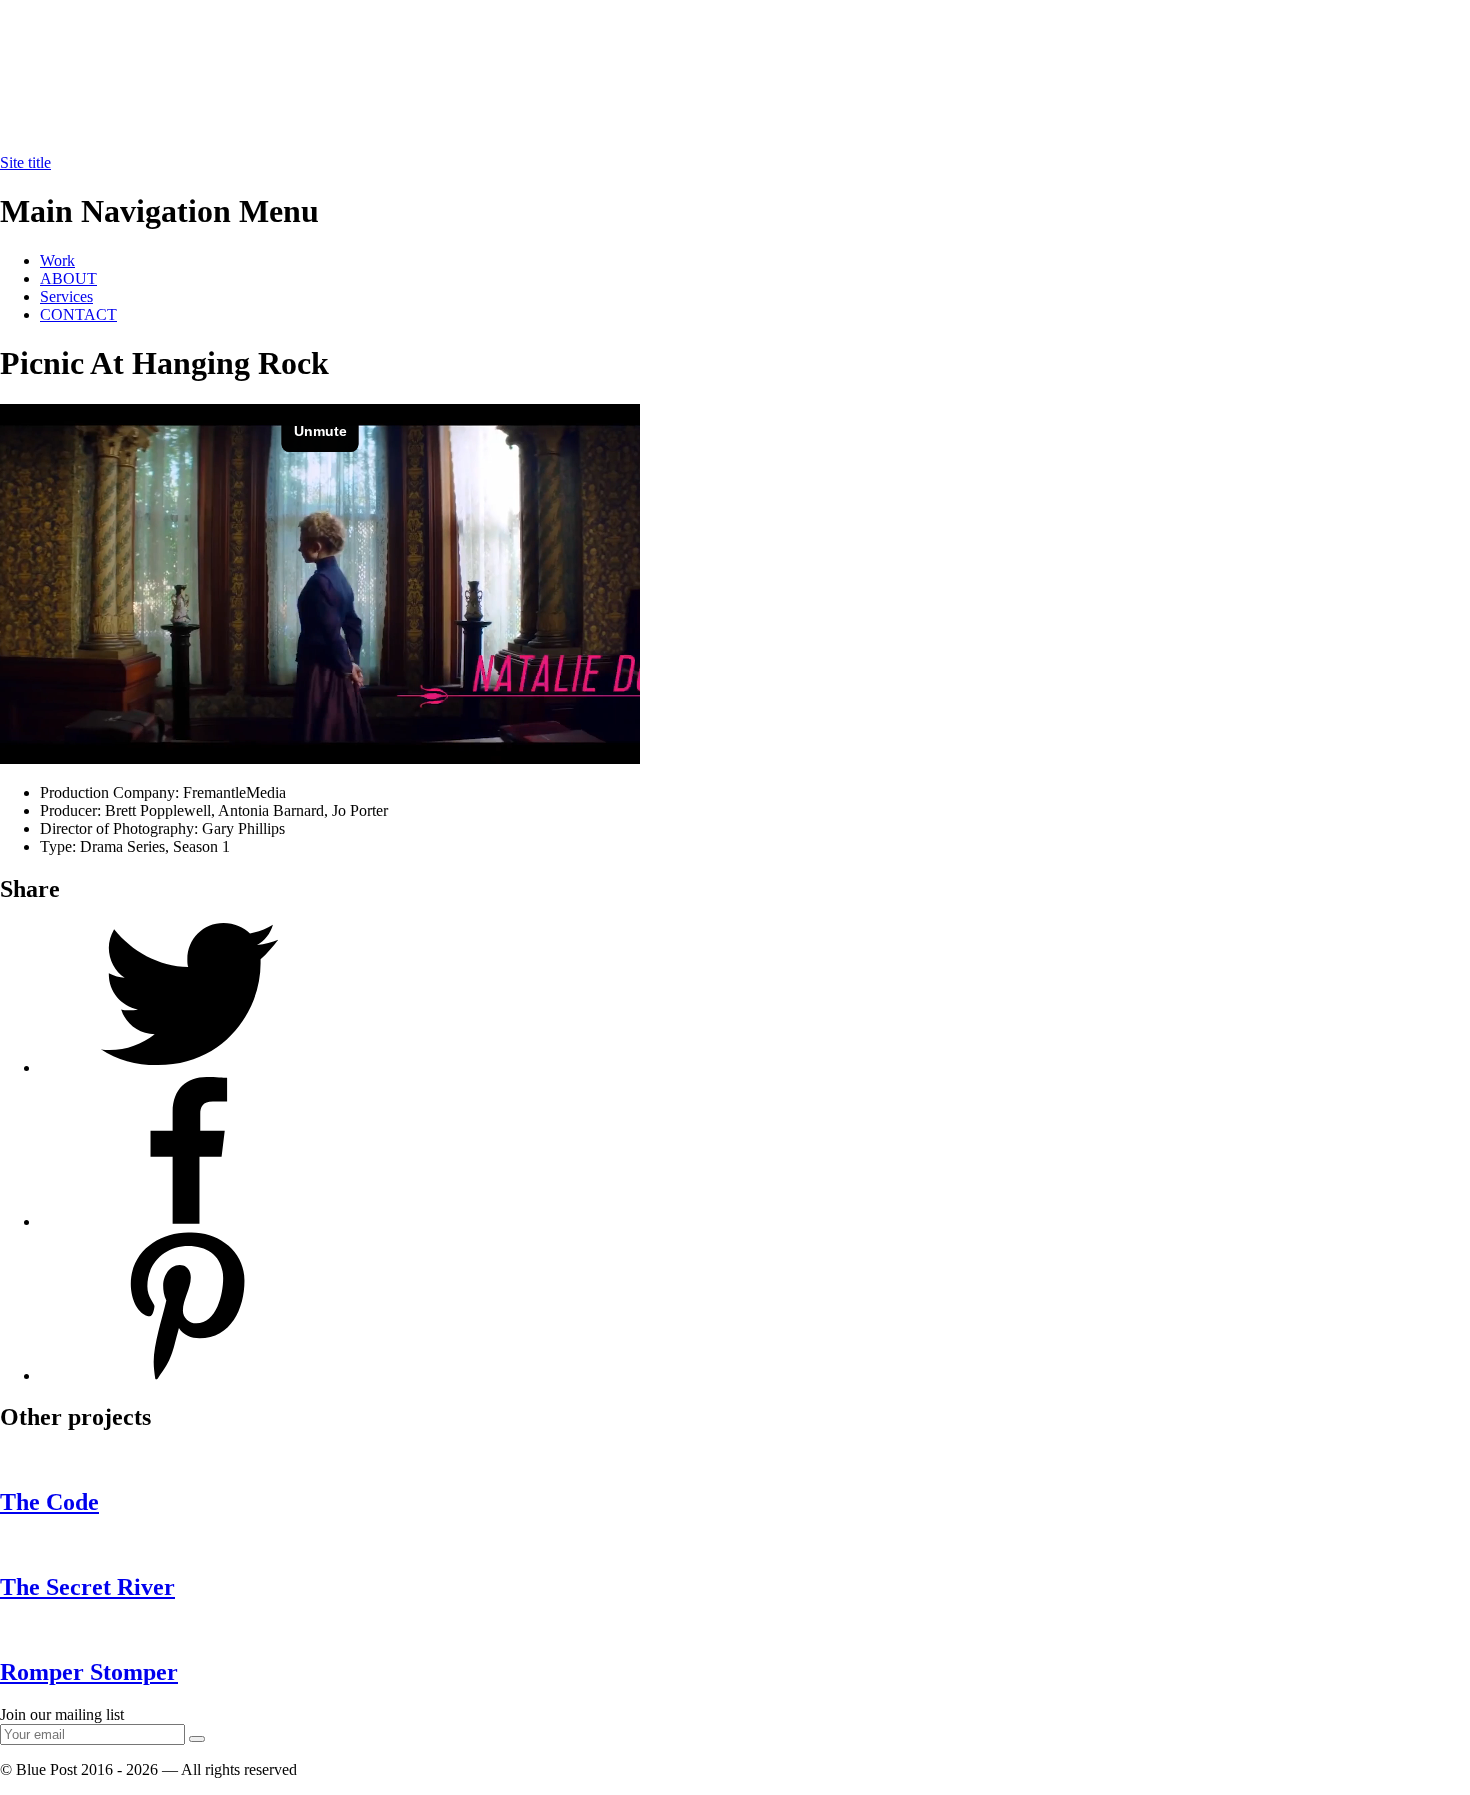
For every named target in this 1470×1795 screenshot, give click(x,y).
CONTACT (78, 314)
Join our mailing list (62, 1714)
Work (57, 260)
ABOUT (68, 278)
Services (66, 296)
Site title (25, 162)
